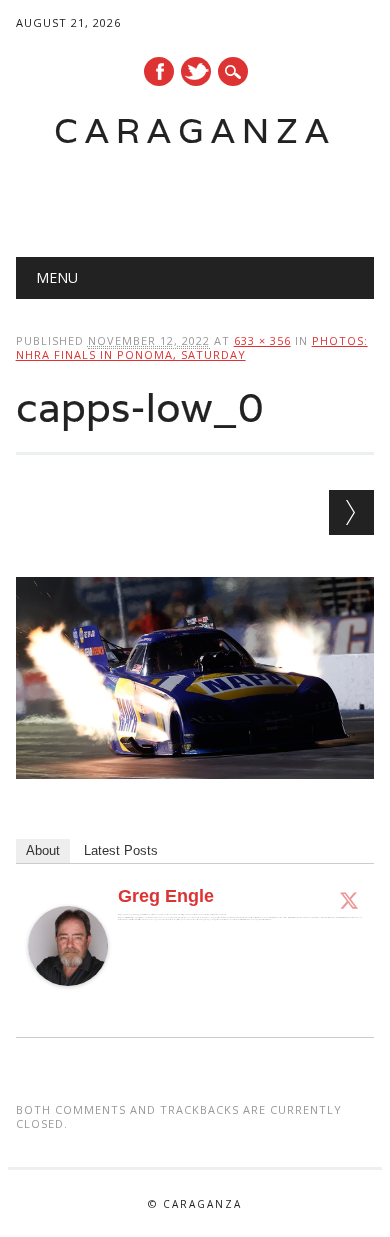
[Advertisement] (203, 196)
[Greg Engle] (68, 1005)
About (43, 850)
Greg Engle (166, 896)
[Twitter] (349, 900)
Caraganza (195, 130)
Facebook (159, 71)
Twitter (196, 71)
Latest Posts (121, 850)
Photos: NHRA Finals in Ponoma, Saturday (192, 347)
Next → (351, 512)
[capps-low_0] (195, 798)
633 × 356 (262, 340)
